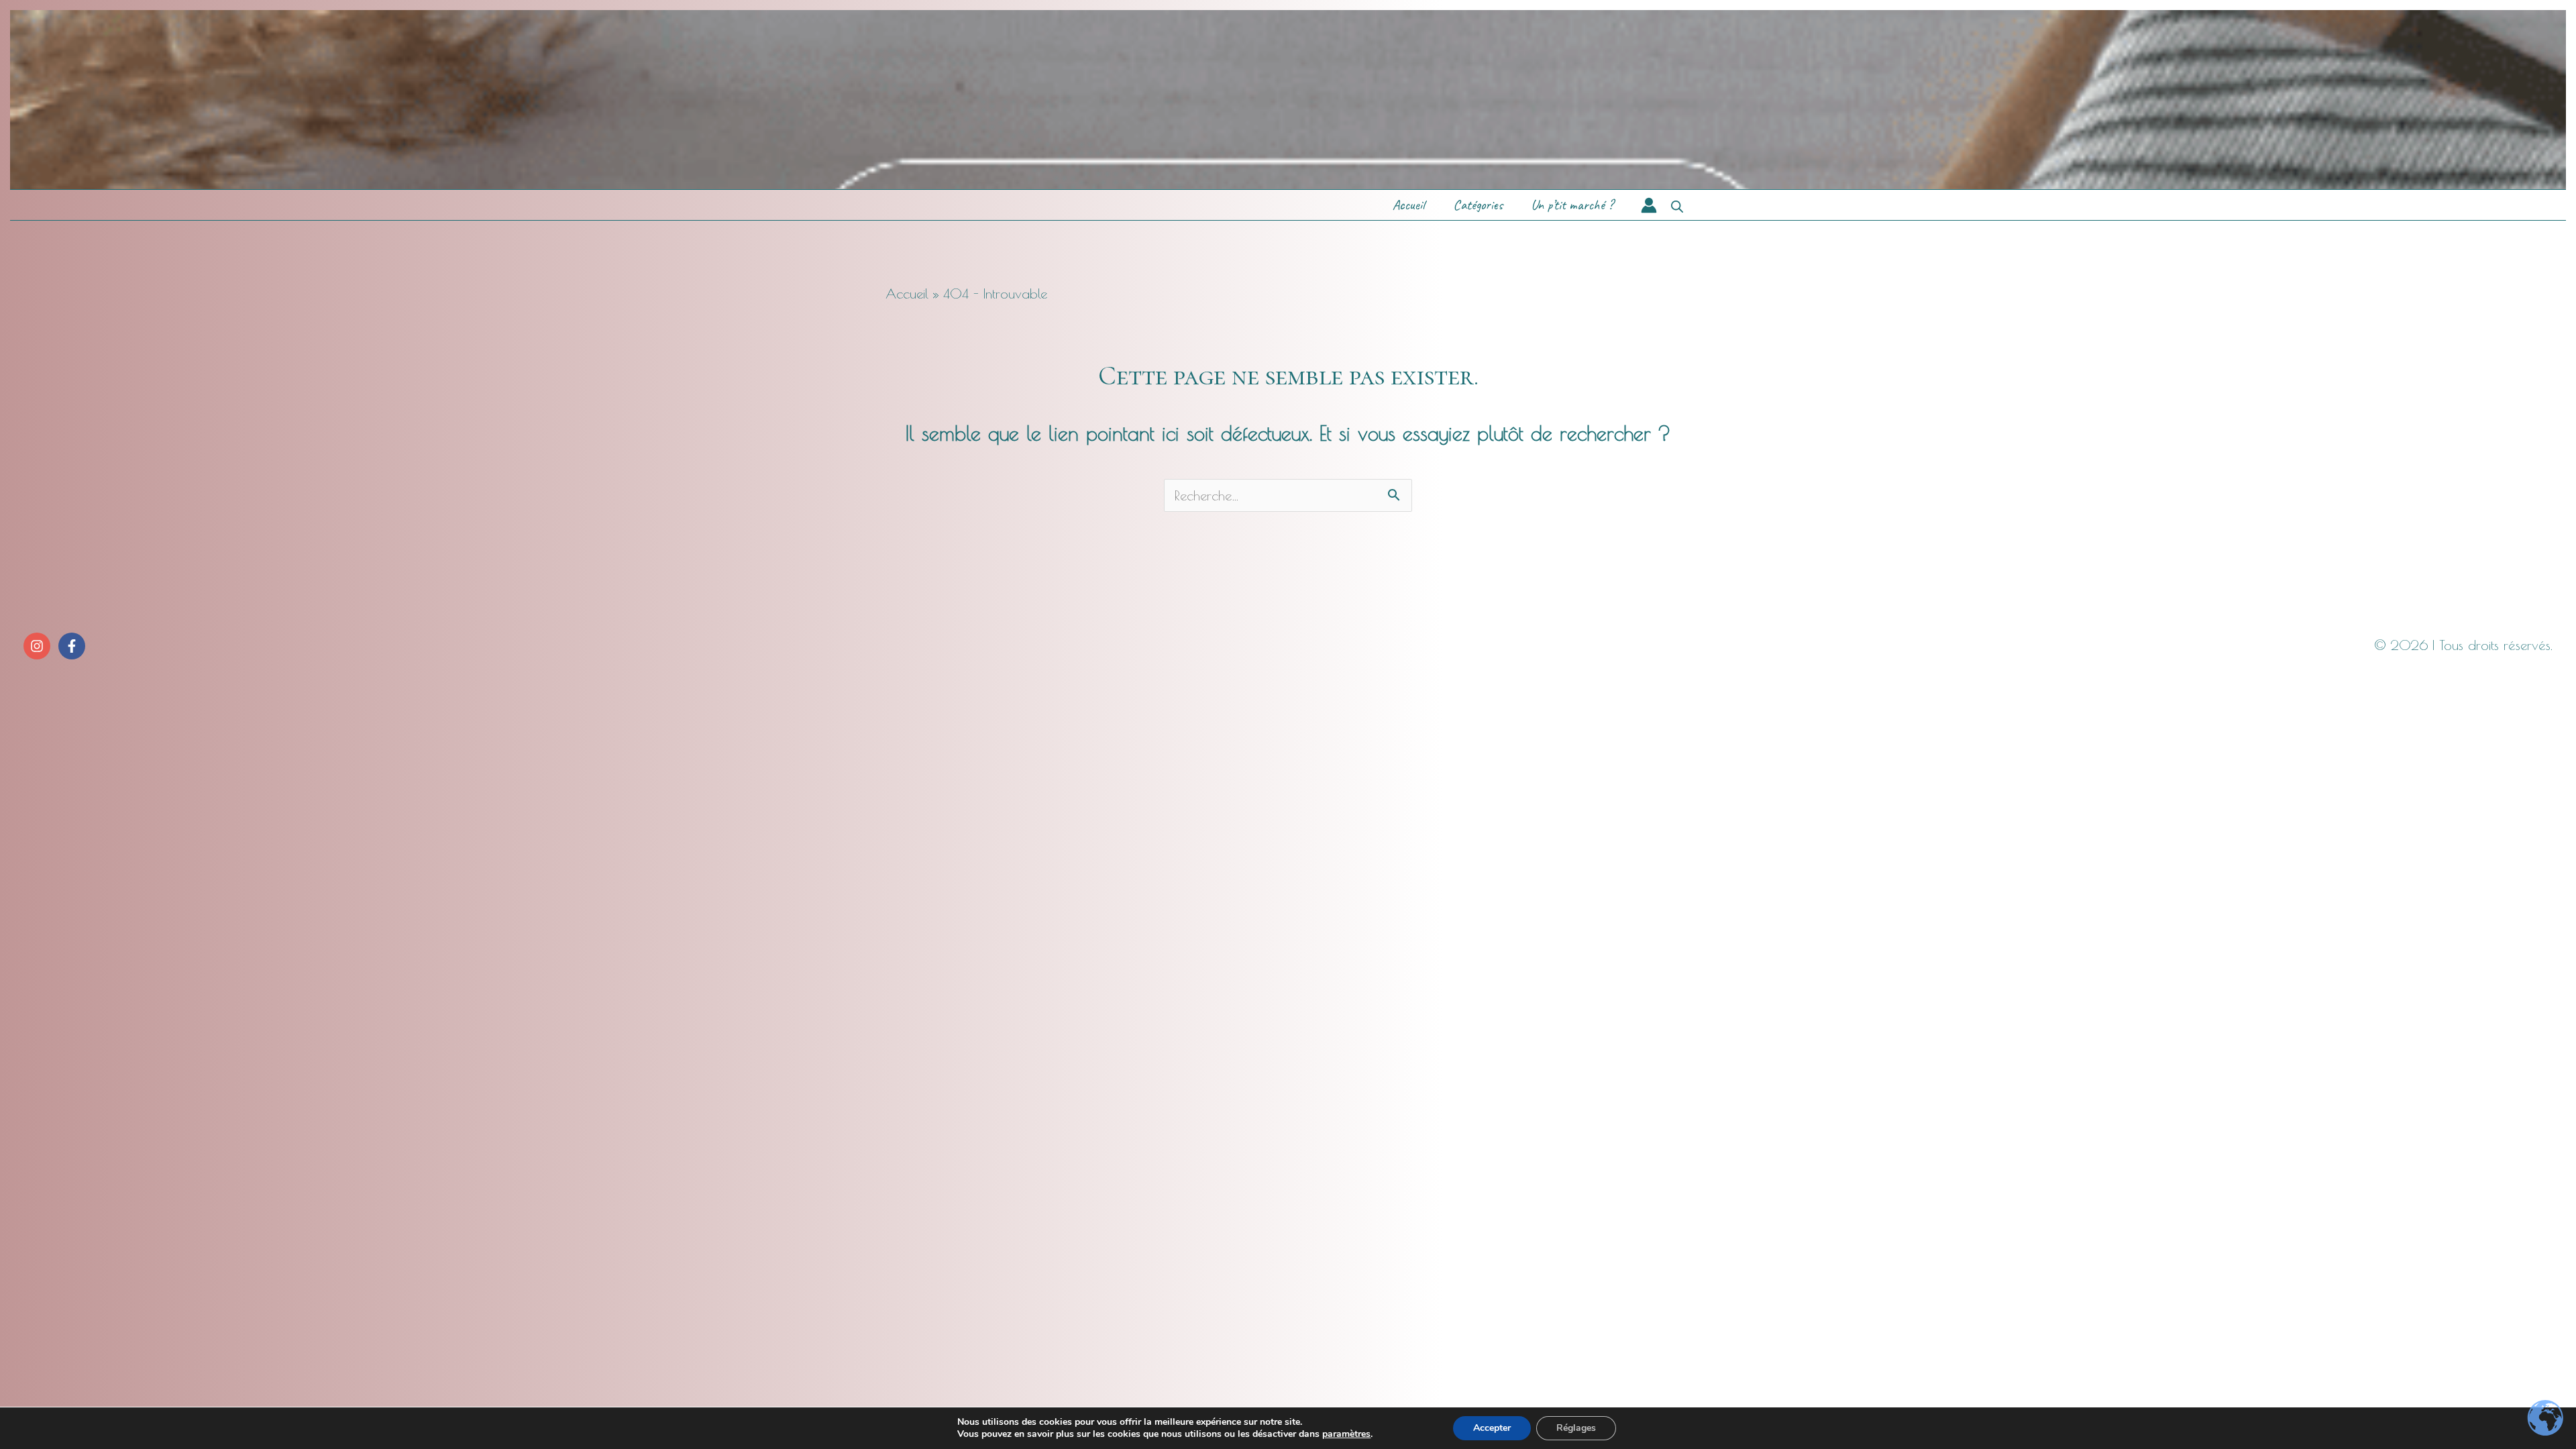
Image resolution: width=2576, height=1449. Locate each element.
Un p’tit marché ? (1572, 205)
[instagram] (39, 646)
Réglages (1576, 1428)
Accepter (1492, 1428)
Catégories (1478, 205)
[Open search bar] (1677, 205)
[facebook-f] (73, 646)
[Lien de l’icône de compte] (1649, 205)
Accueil (1409, 205)
